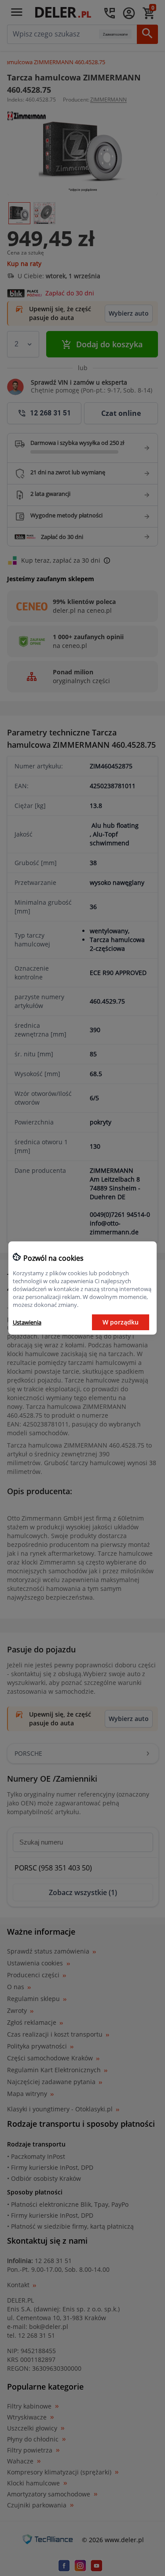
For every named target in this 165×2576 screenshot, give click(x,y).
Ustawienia (27, 1322)
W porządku (121, 1322)
